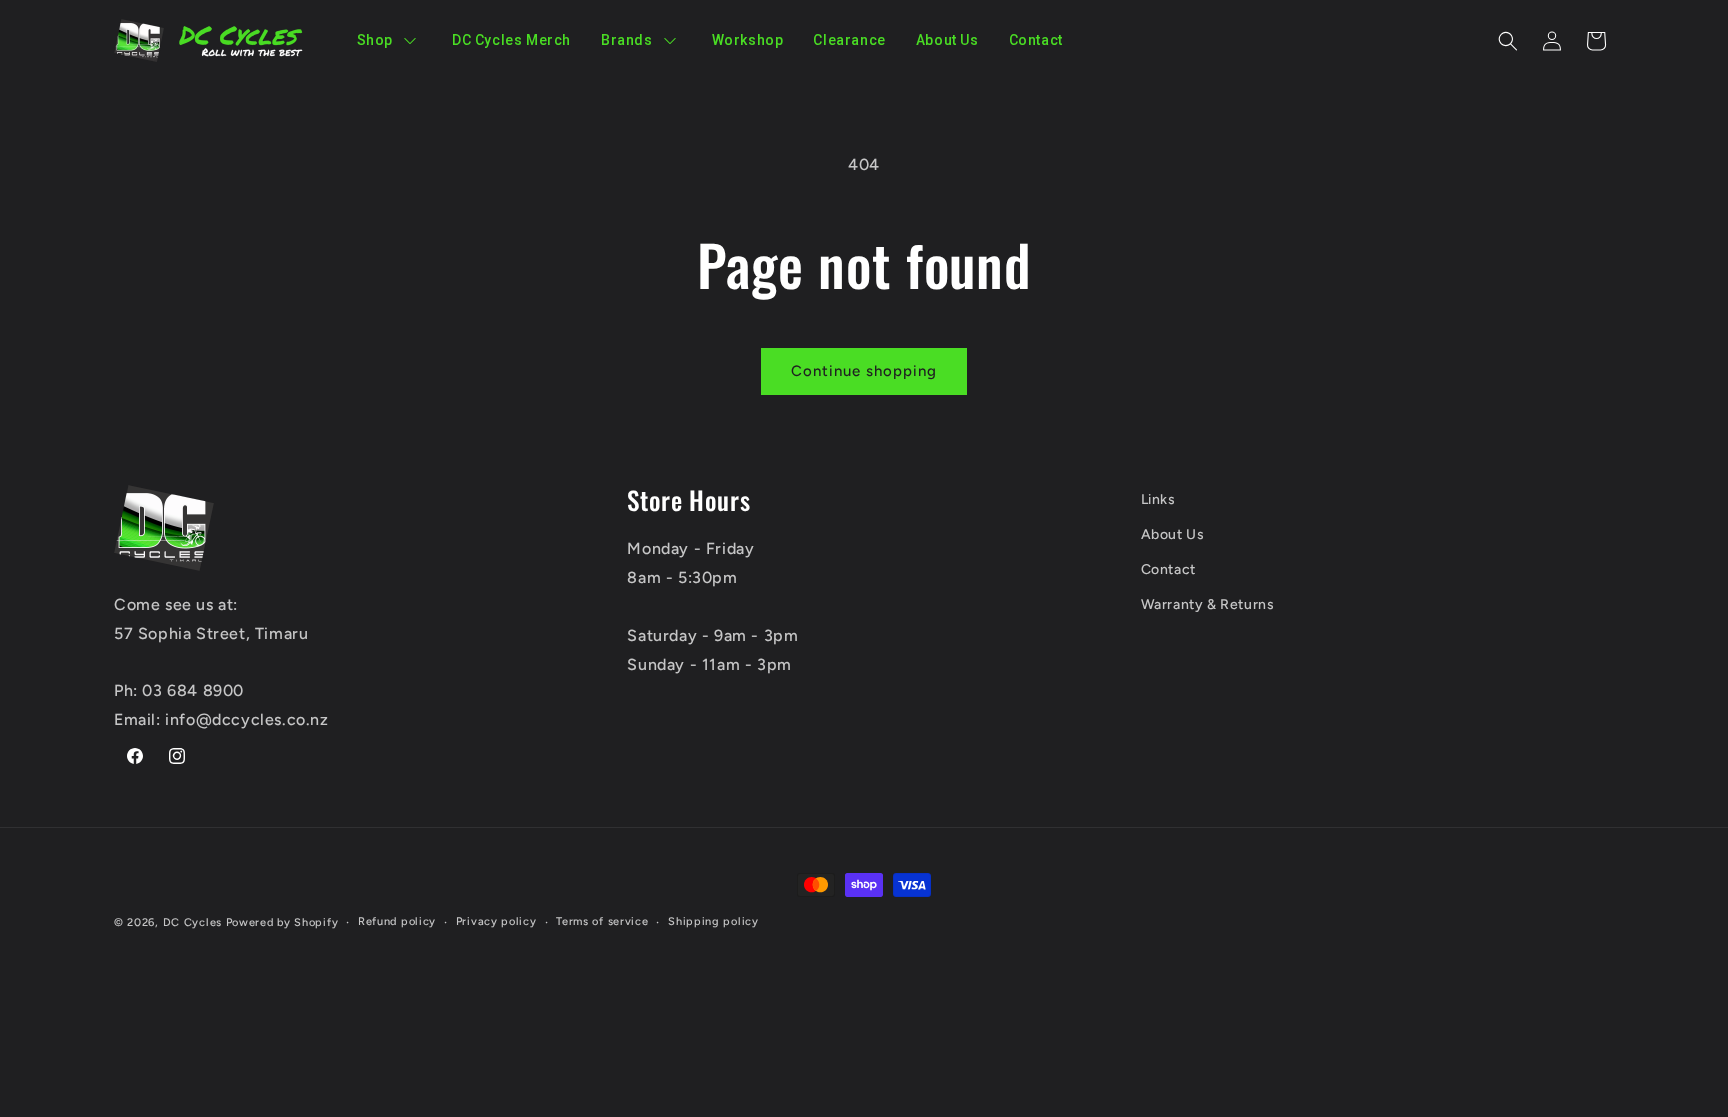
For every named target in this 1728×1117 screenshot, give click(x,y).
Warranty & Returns (1208, 604)
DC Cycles (192, 922)
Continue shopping (864, 371)
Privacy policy (496, 921)
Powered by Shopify (282, 922)
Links (1158, 499)
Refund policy (397, 921)
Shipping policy (713, 921)
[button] (1508, 41)
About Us (1173, 534)
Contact (1168, 569)
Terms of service (602, 921)
